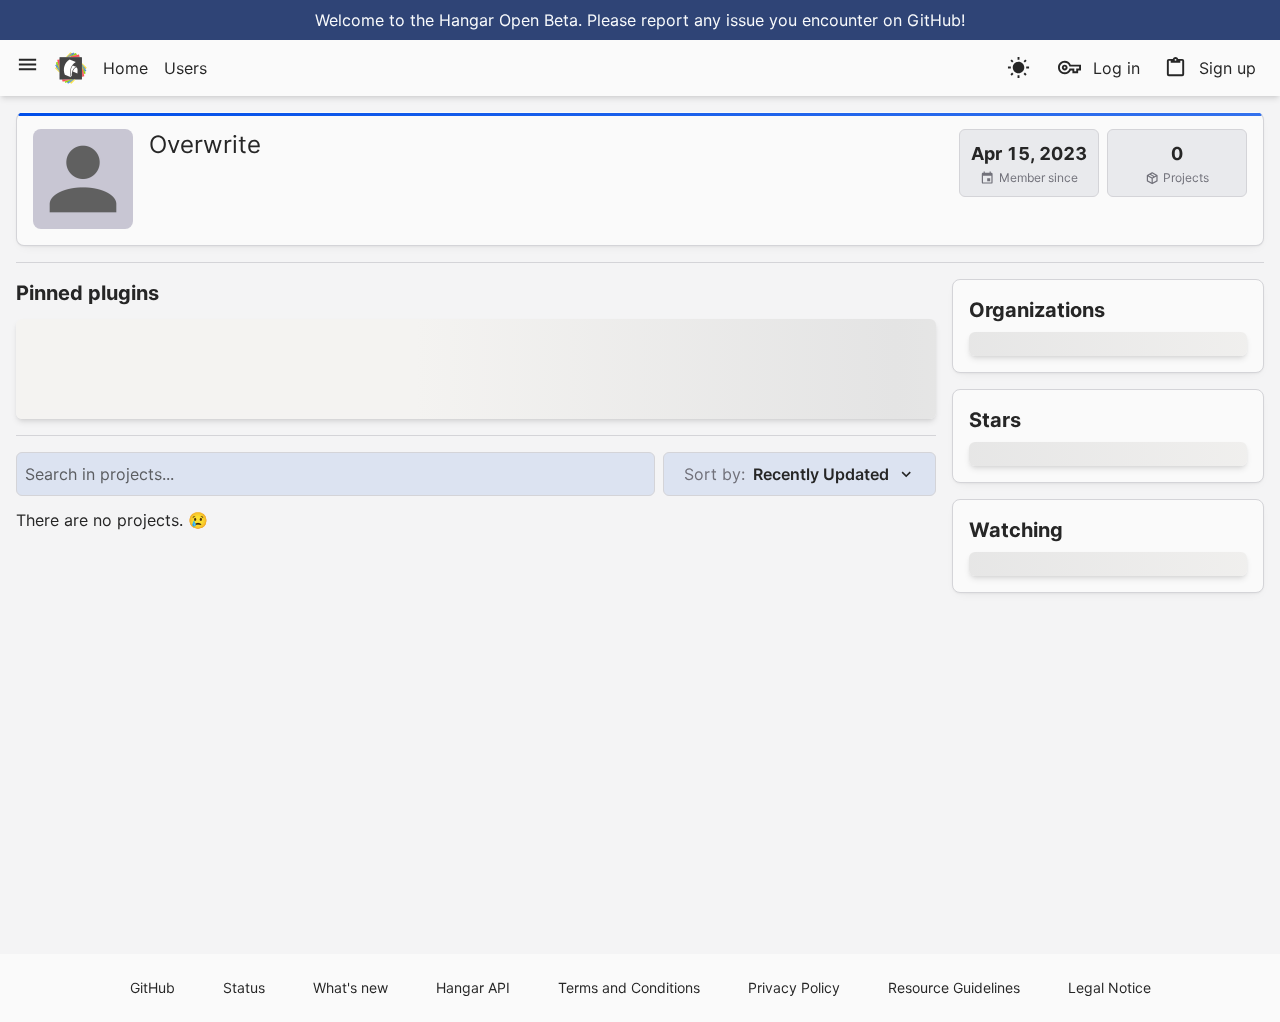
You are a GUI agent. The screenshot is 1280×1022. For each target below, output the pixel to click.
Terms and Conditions (629, 987)
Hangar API (473, 987)
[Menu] (27, 64)
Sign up (1227, 68)
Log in (1116, 68)
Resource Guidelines (954, 987)
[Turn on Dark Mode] (1018, 67)
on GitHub (922, 20)
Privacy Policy (794, 987)
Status (244, 987)
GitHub (152, 987)
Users (185, 68)
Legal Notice (1109, 987)
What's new (350, 987)
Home (125, 68)
